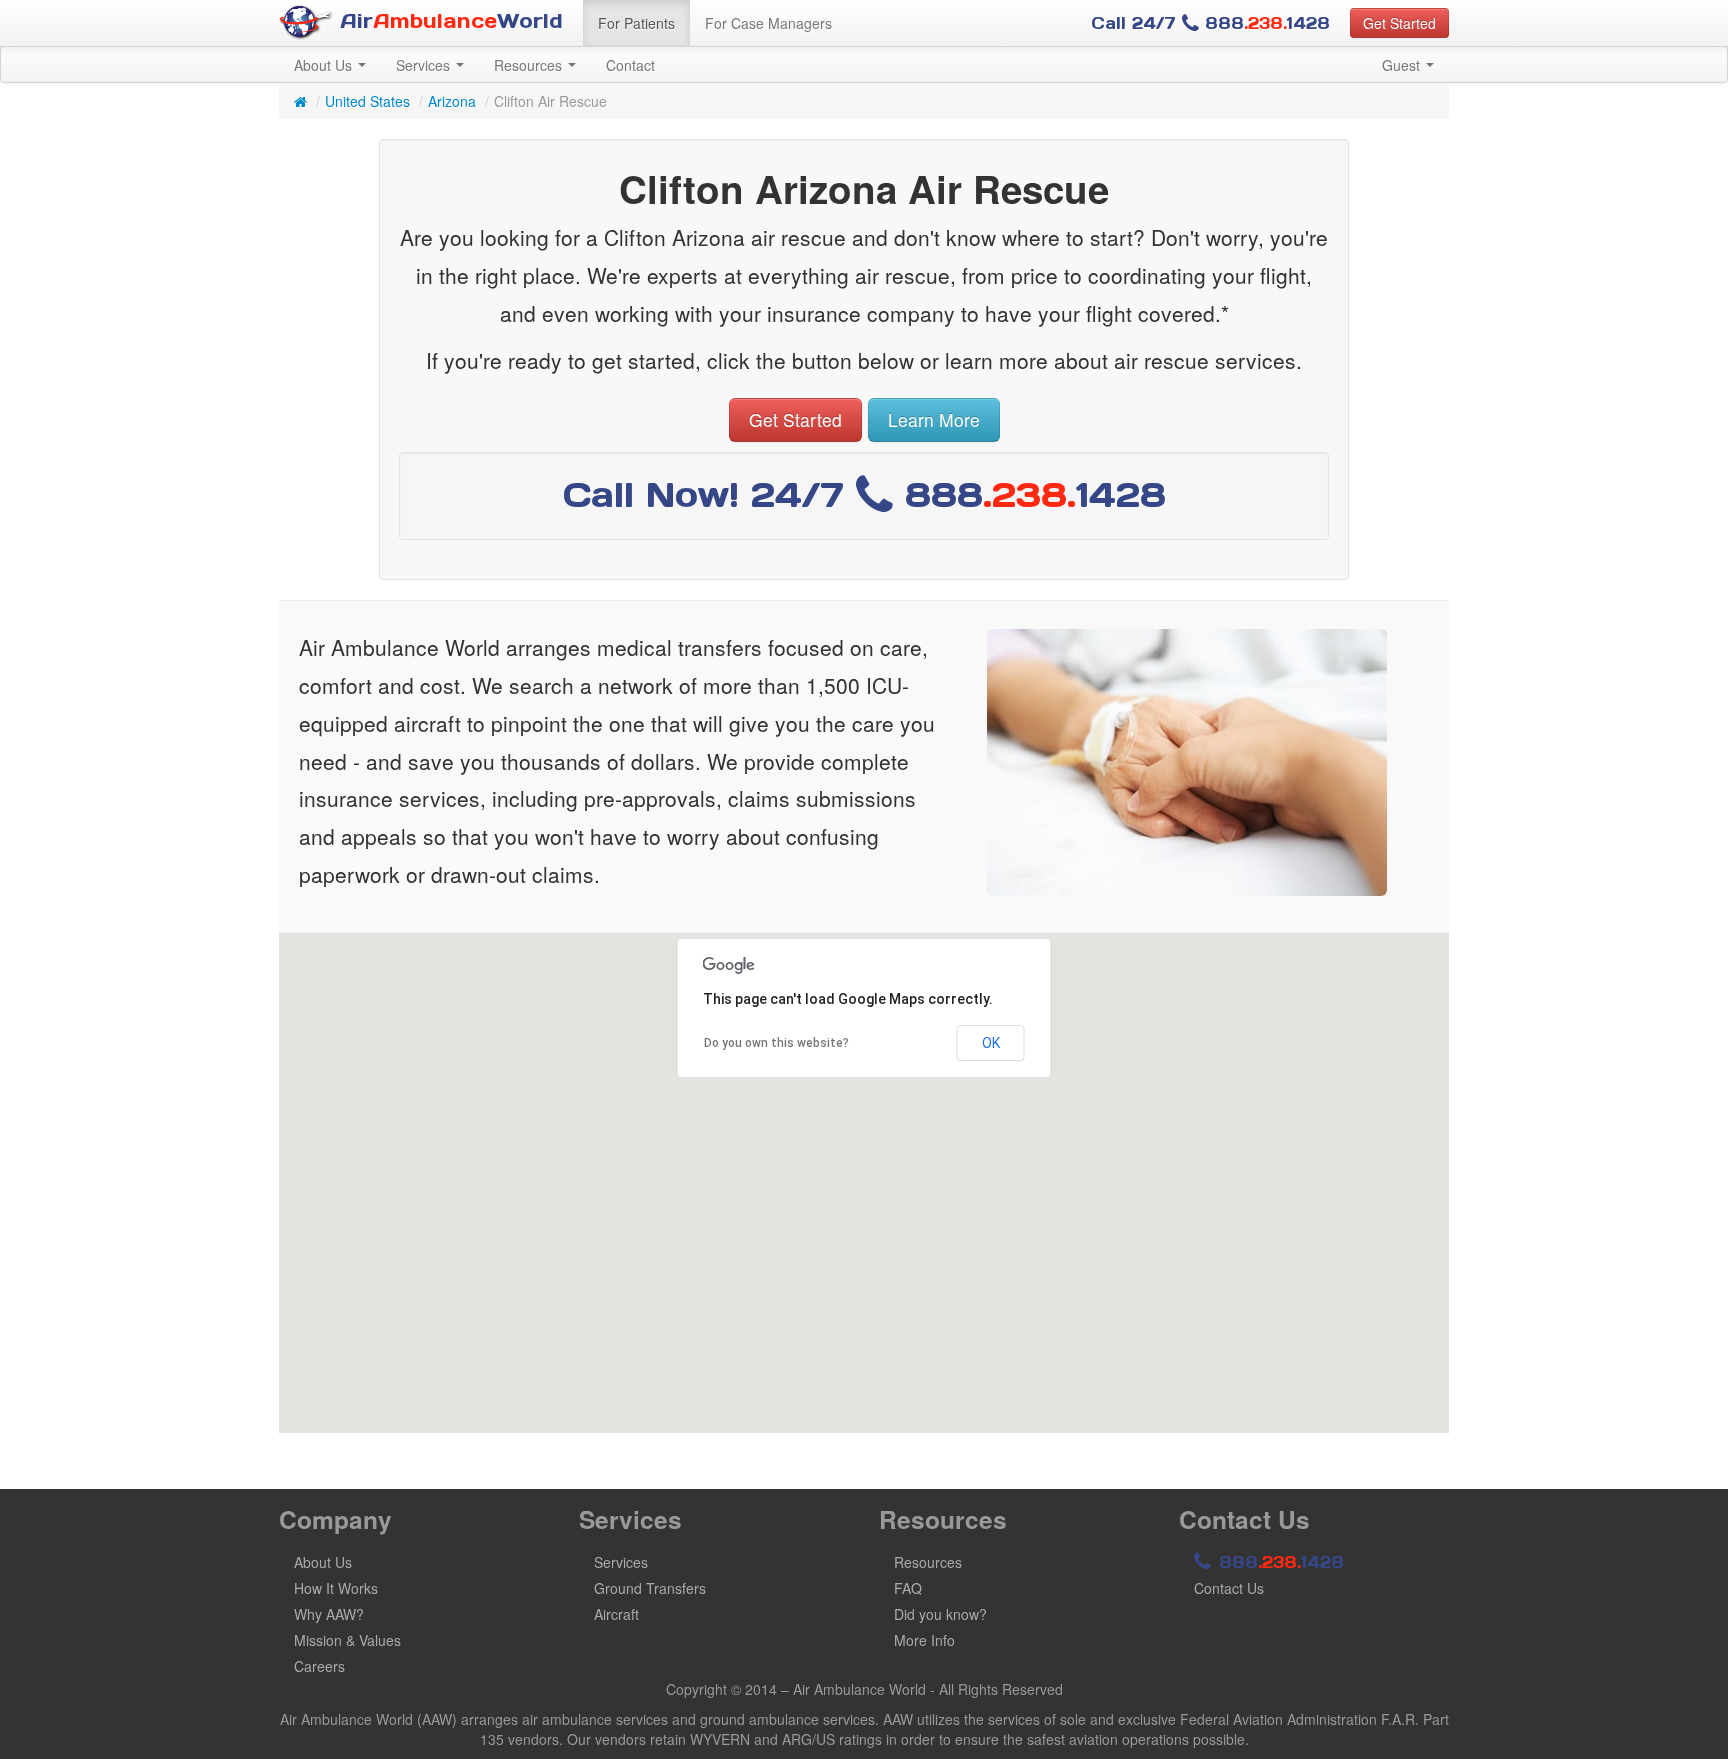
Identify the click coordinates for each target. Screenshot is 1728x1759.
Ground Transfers (650, 1588)
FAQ (908, 1588)
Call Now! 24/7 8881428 (864, 494)
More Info (924, 1640)
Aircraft (616, 1614)
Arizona (452, 101)
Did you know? (940, 1614)
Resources (530, 65)
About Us (325, 65)
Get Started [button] (1399, 23)
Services (425, 65)
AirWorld (448, 21)
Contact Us (1229, 1588)
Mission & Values (347, 1640)
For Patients (636, 23)
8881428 (1278, 1562)
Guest (1403, 65)
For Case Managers (768, 23)
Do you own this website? (776, 1043)
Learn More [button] (934, 419)
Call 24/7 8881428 (1210, 23)
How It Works (336, 1588)
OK (991, 1043)
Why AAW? (329, 1614)
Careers (319, 1666)
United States (367, 101)
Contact (630, 65)
